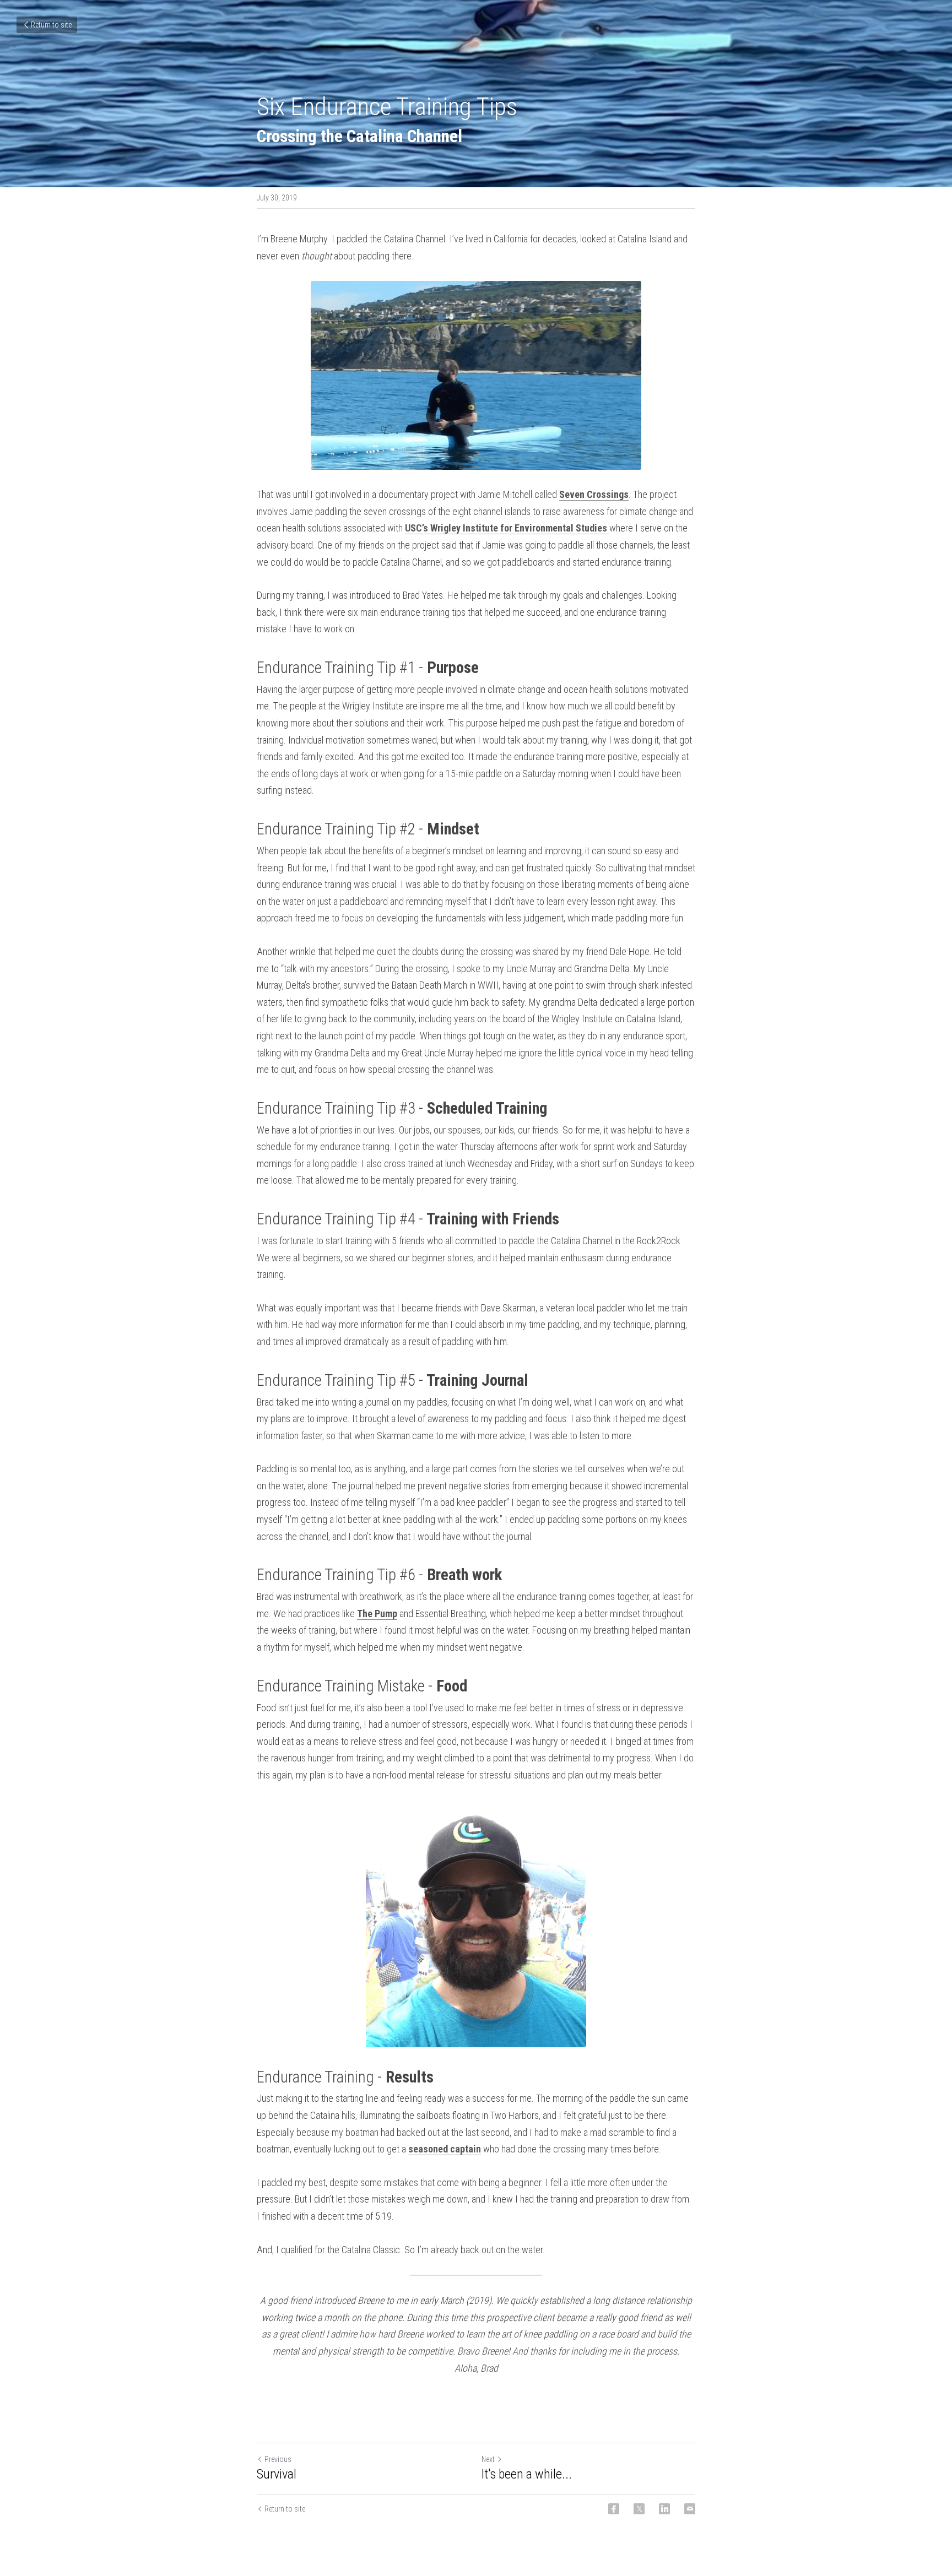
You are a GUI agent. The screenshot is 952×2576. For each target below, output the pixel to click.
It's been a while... (527, 2474)
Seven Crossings (594, 494)
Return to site (51, 25)
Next (488, 2459)
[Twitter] (639, 2509)
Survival (277, 2474)
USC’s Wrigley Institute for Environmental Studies (507, 528)
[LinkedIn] (664, 2509)
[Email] (690, 2509)
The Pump (377, 1614)
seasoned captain (445, 2149)
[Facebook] (614, 2509)
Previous (278, 2459)
